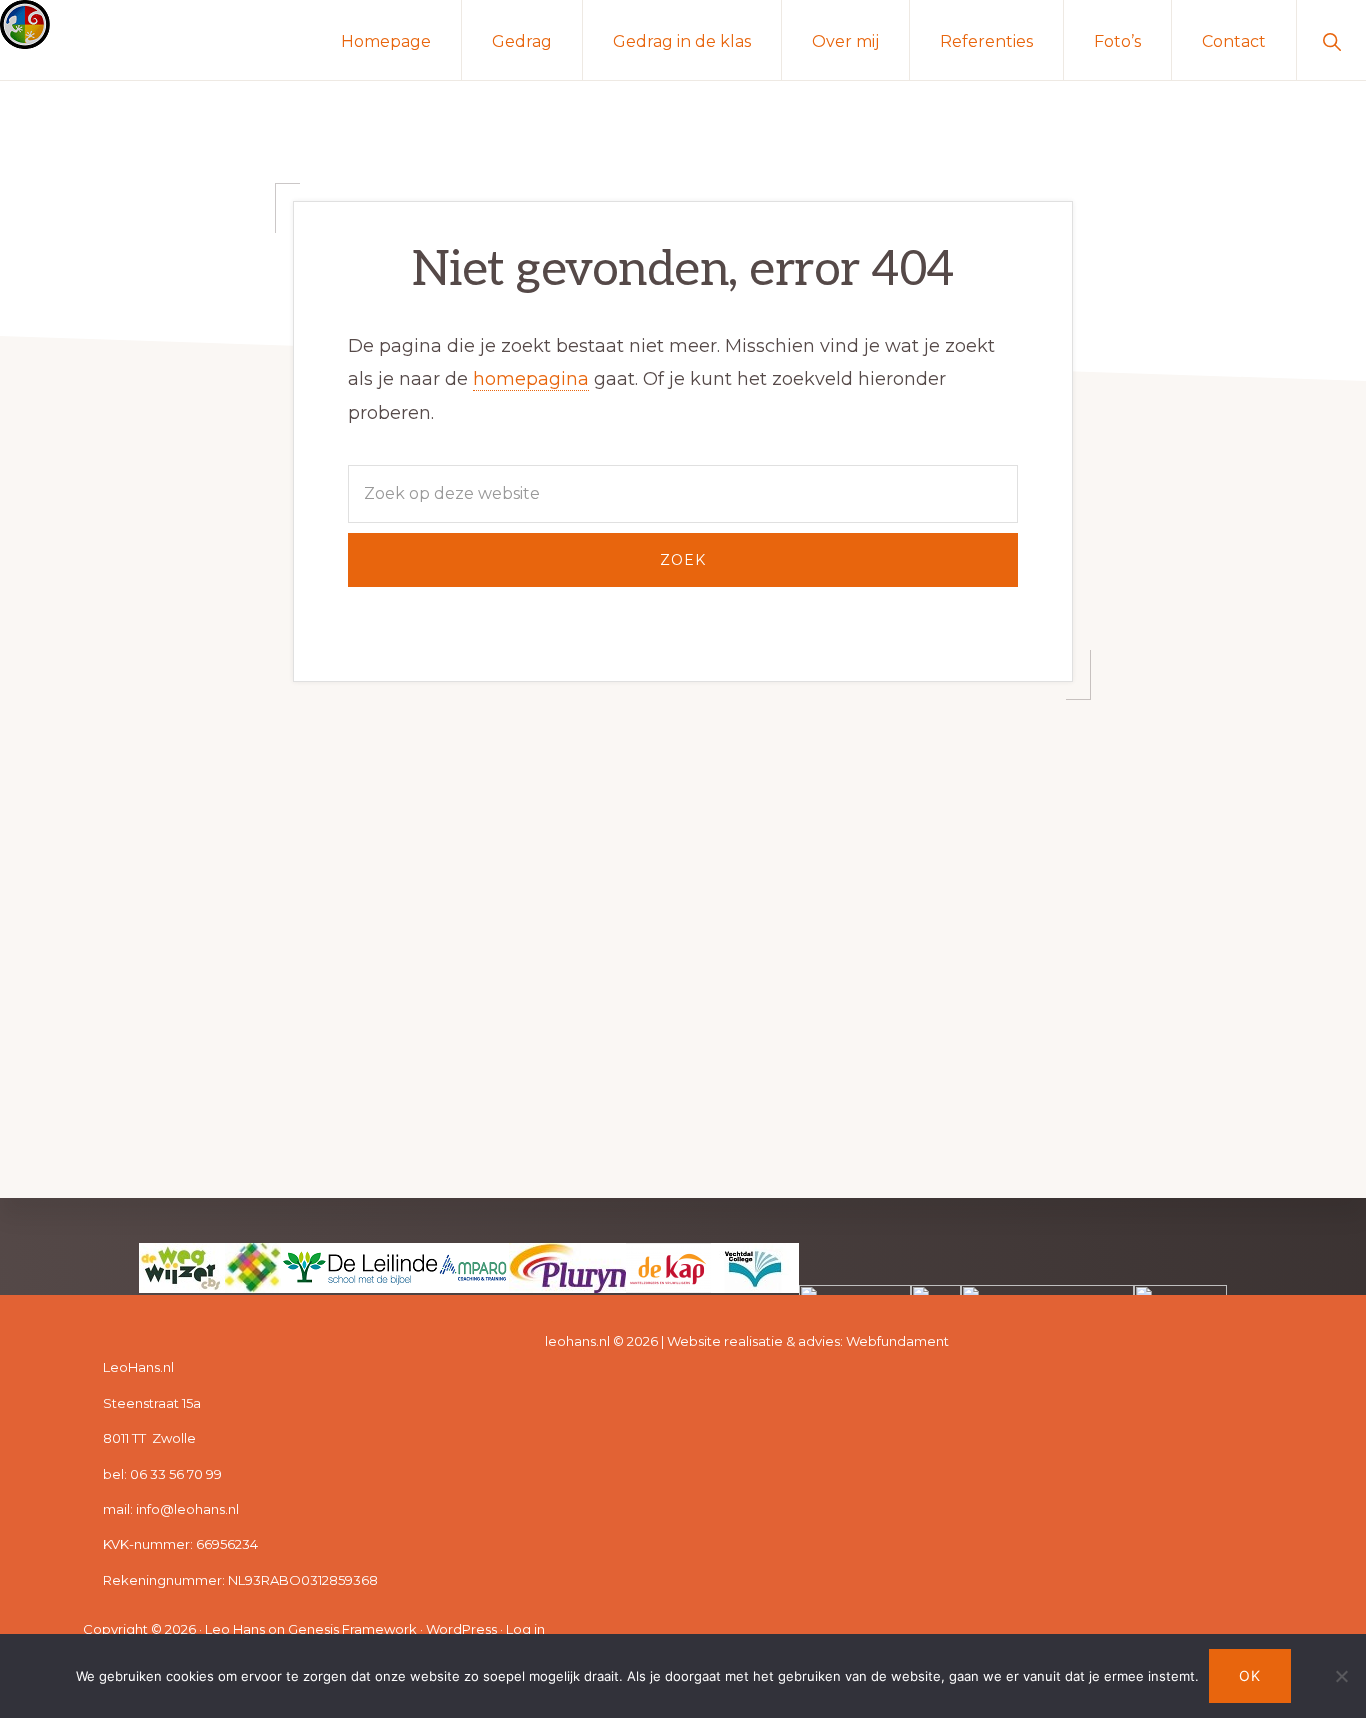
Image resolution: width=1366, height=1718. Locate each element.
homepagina (531, 379)
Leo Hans (235, 1629)
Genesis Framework (352, 1629)
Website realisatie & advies (753, 1341)
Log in (525, 1629)
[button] (1331, 40)
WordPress (461, 1629)
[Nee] (1341, 1676)
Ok (1250, 1675)
